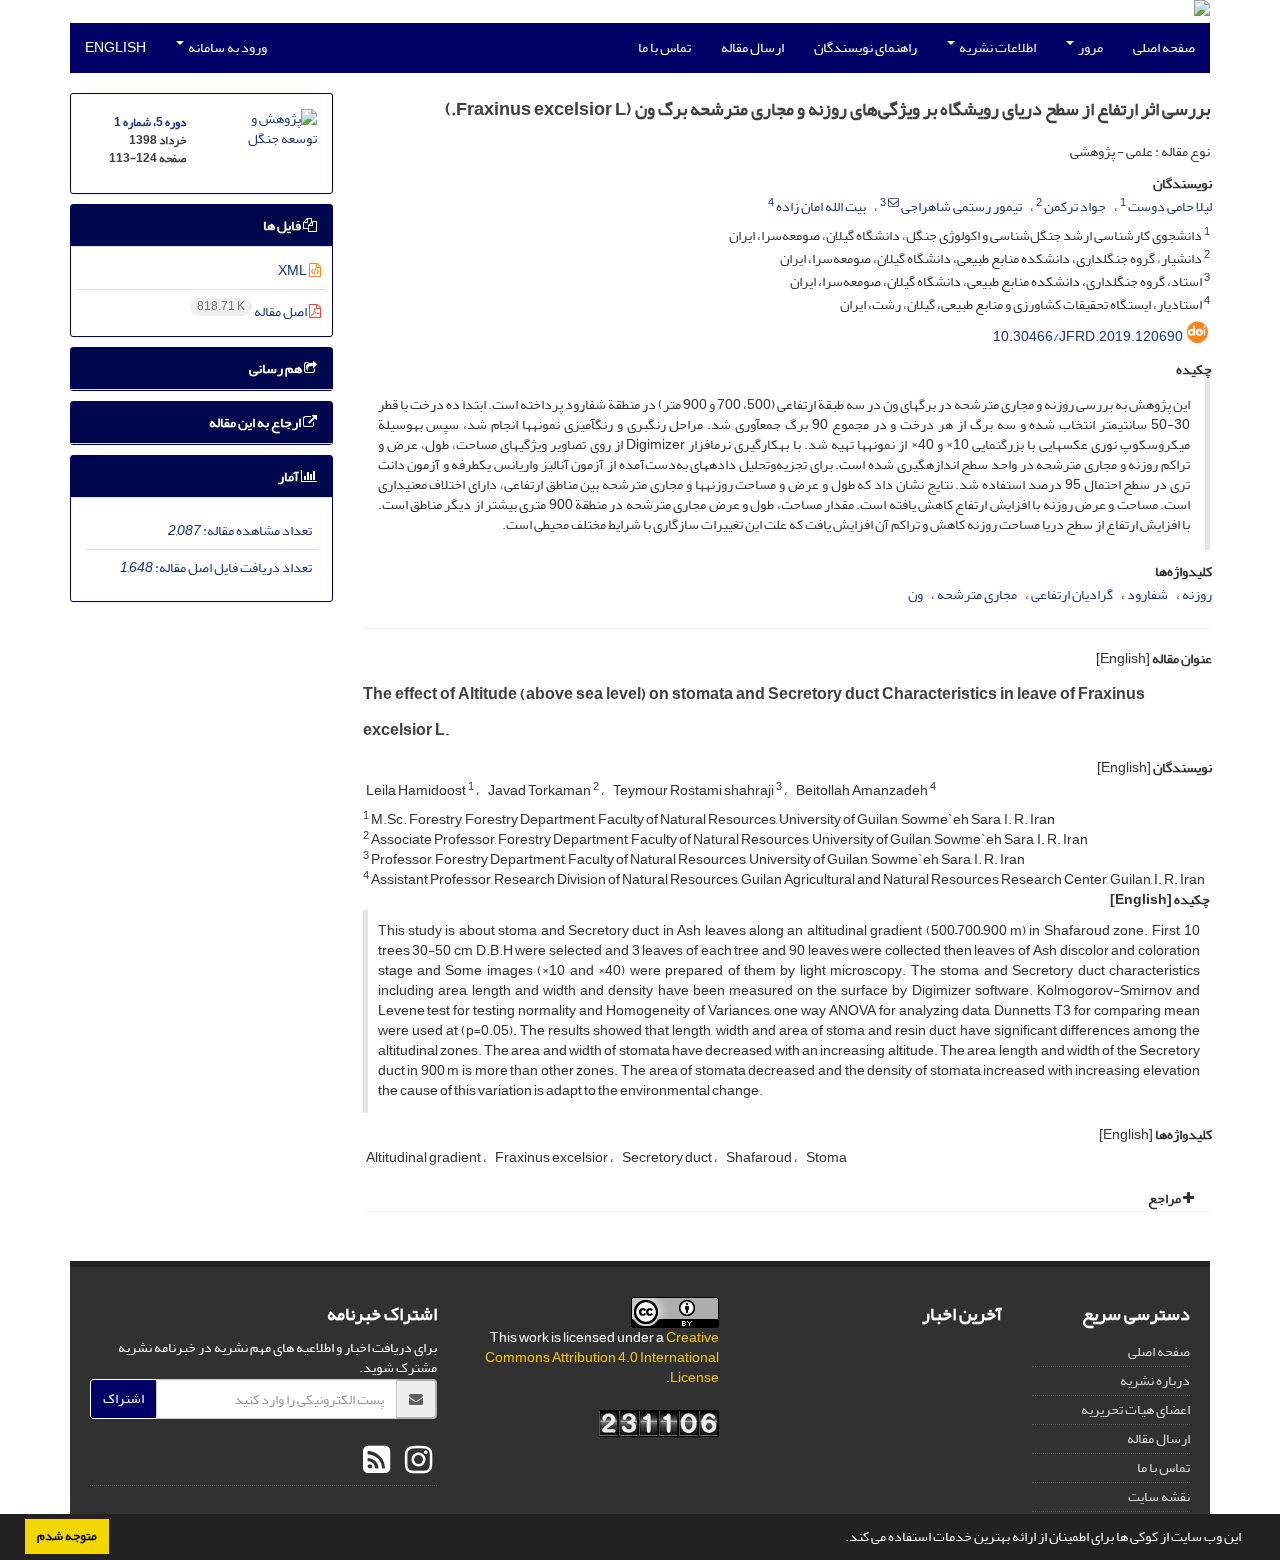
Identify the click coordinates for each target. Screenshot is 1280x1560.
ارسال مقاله (752, 47)
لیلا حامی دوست (1170, 206)
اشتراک (123, 1398)
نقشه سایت (1159, 1496)
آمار (289, 476)
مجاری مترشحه (977, 594)
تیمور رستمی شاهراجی (961, 206)
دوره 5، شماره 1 (150, 122)
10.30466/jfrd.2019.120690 (1088, 336)
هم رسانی (276, 368)
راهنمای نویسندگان (865, 47)
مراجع (1165, 1198)
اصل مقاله (253, 311)
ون (915, 594)
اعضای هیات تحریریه (1135, 1409)
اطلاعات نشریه (996, 47)
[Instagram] (416, 1461)
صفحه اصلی (1164, 47)
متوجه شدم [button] (67, 1536)
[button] (840, 1539)
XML (293, 270)
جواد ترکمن (1075, 206)
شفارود (1147, 594)
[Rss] (376, 1461)
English (115, 47)
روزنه (1197, 594)
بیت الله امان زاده (821, 206)
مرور (1089, 47)
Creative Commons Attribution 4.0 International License (602, 1357)
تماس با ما (664, 47)
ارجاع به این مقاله (256, 422)
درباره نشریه (1155, 1380)
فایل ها (283, 225)
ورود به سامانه (226, 47)
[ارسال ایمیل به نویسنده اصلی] (893, 203)
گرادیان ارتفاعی (1072, 594)
